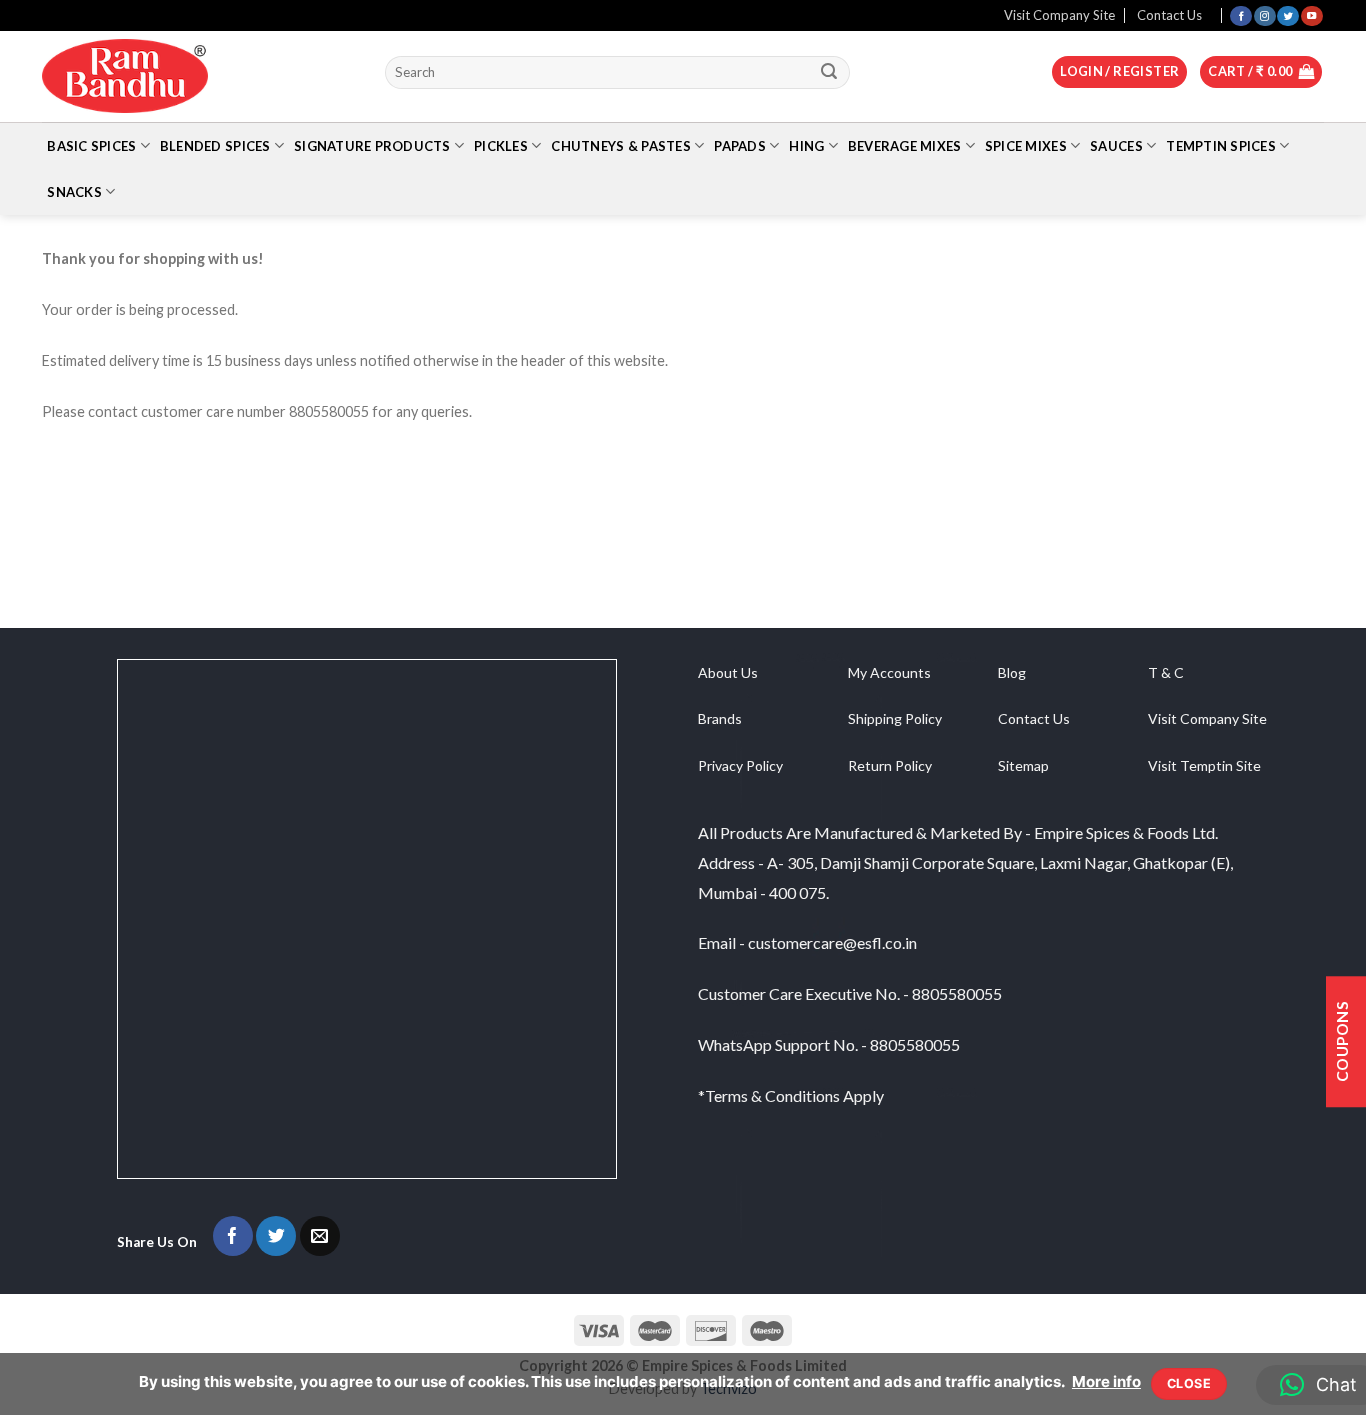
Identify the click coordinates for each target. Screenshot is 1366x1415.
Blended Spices (215, 146)
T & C (1166, 672)
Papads (740, 146)
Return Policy (890, 765)
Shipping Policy (895, 718)
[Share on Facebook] (233, 1236)
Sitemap (1023, 765)
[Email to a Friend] (320, 1236)
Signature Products (372, 146)
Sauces (1116, 146)
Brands (720, 718)
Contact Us (1169, 15)
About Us (728, 672)
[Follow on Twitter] (1288, 15)
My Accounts (889, 672)
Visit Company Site (1059, 15)
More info (1106, 1381)
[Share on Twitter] (276, 1236)
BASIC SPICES (91, 146)
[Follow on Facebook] (1241, 15)
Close (1189, 1383)
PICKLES (501, 146)
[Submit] (829, 72)
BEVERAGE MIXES (905, 146)
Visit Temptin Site (1204, 765)
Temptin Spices (1221, 146)
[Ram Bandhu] (125, 76)
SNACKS (74, 192)
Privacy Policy (740, 765)
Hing (806, 146)
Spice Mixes (1026, 146)
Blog (1012, 672)
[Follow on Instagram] (1265, 15)
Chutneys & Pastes (620, 146)
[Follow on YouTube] (1312, 15)
